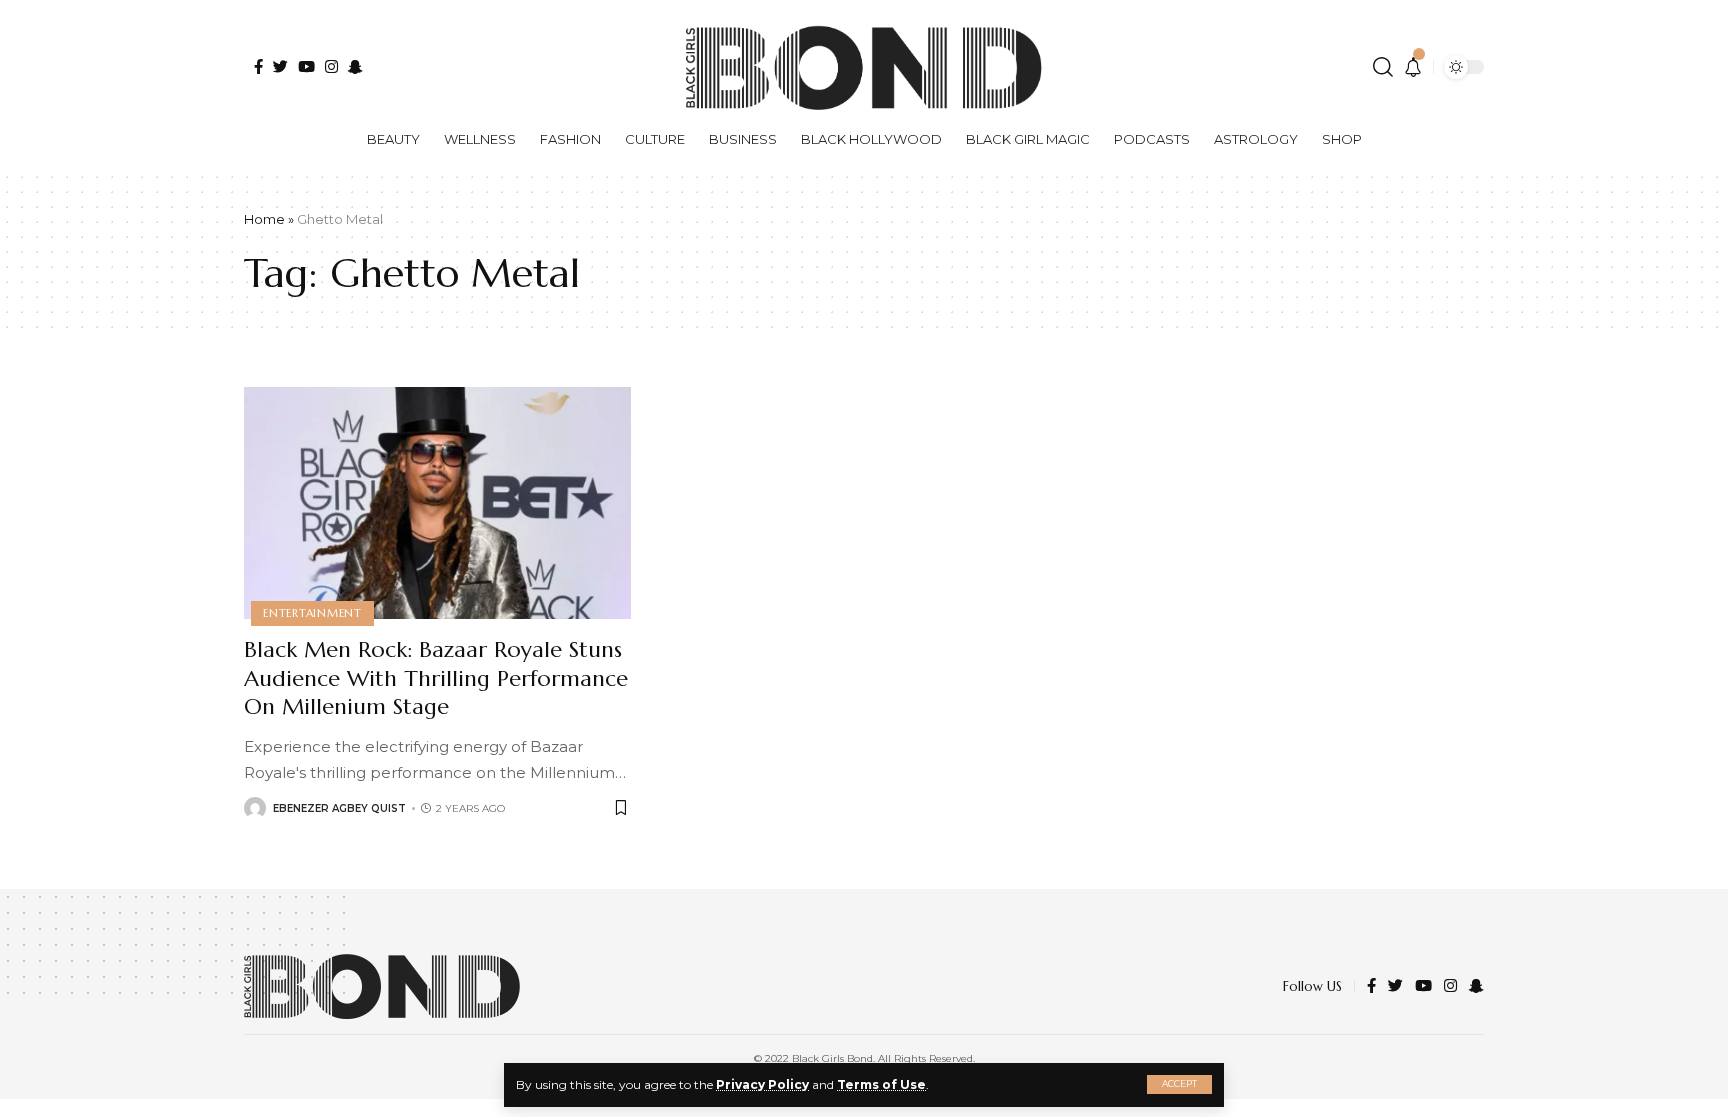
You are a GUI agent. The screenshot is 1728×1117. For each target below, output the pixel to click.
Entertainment (312, 613)
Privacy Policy (762, 1084)
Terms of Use (881, 1084)
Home (264, 219)
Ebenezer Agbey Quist (339, 808)
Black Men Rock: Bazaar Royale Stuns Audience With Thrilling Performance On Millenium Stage (436, 678)
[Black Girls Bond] (382, 986)
